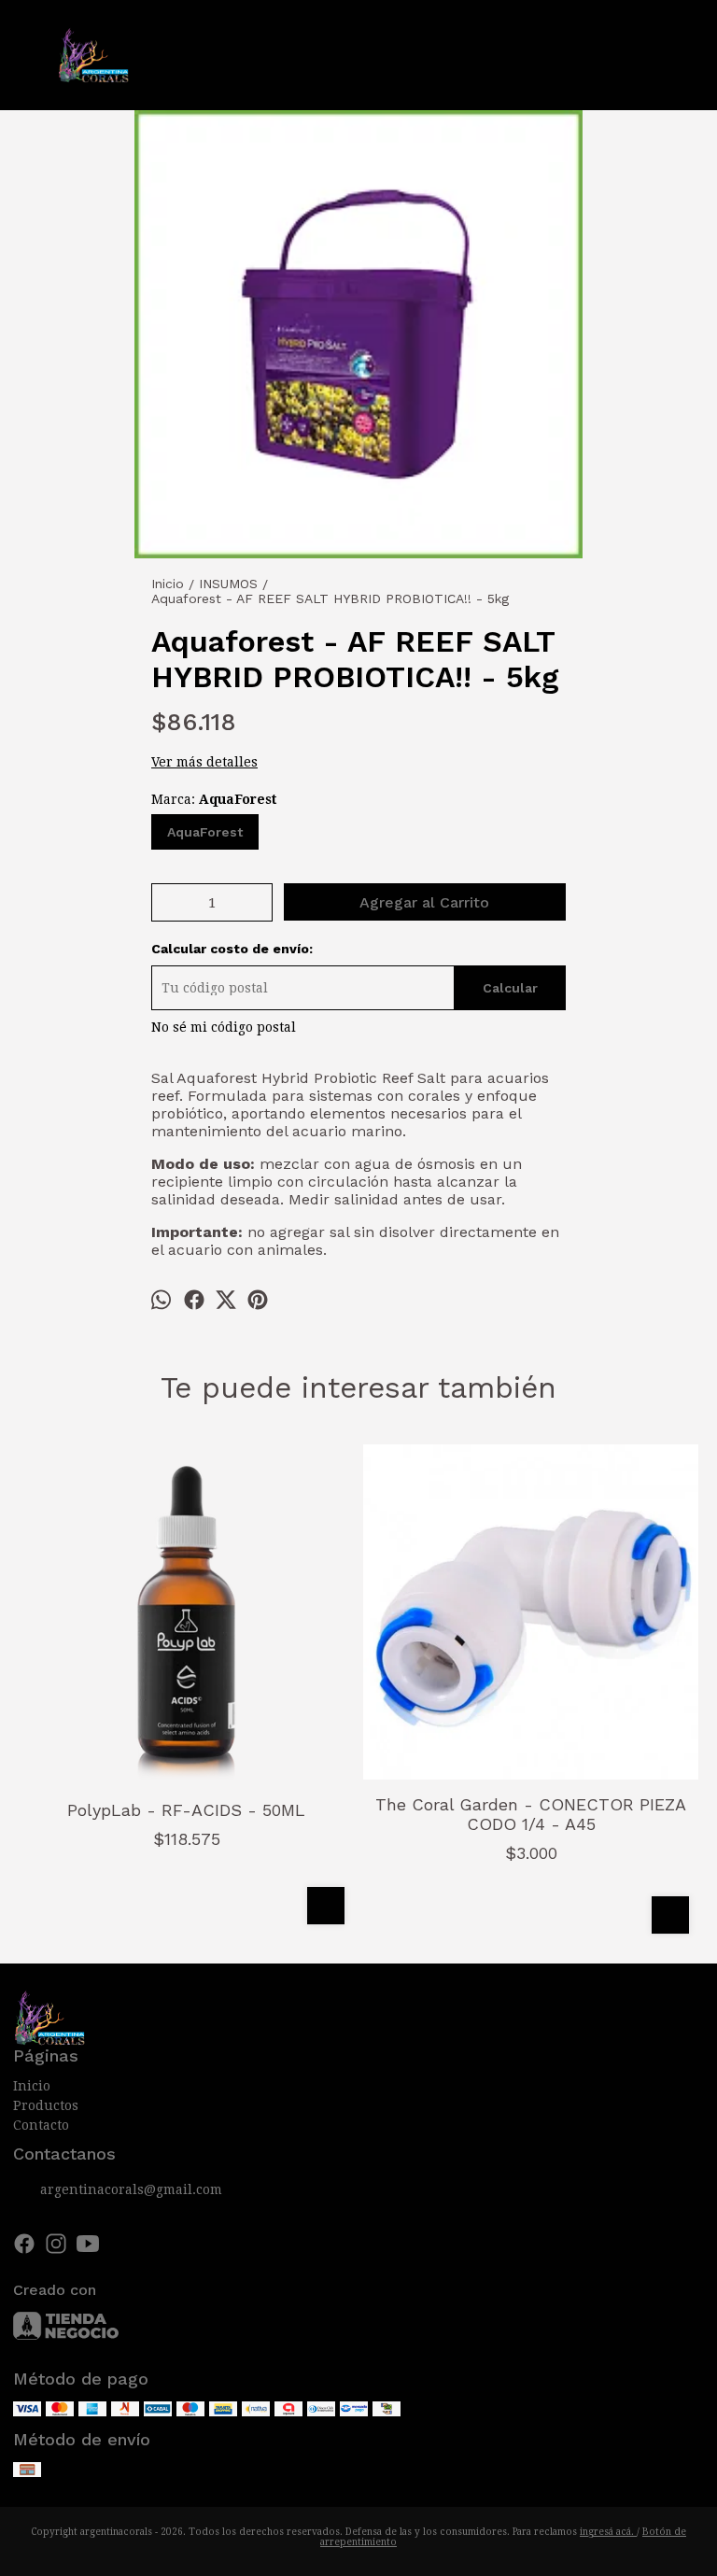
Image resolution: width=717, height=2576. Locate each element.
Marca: (214, 799)
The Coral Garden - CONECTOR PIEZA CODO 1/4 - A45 (531, 1814)
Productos (46, 2105)
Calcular (510, 988)
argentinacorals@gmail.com (131, 2189)
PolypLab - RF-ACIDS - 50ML (186, 1810)
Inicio (32, 2086)
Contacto (41, 2125)
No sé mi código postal (224, 1027)
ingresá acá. (608, 2532)
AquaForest (205, 832)
